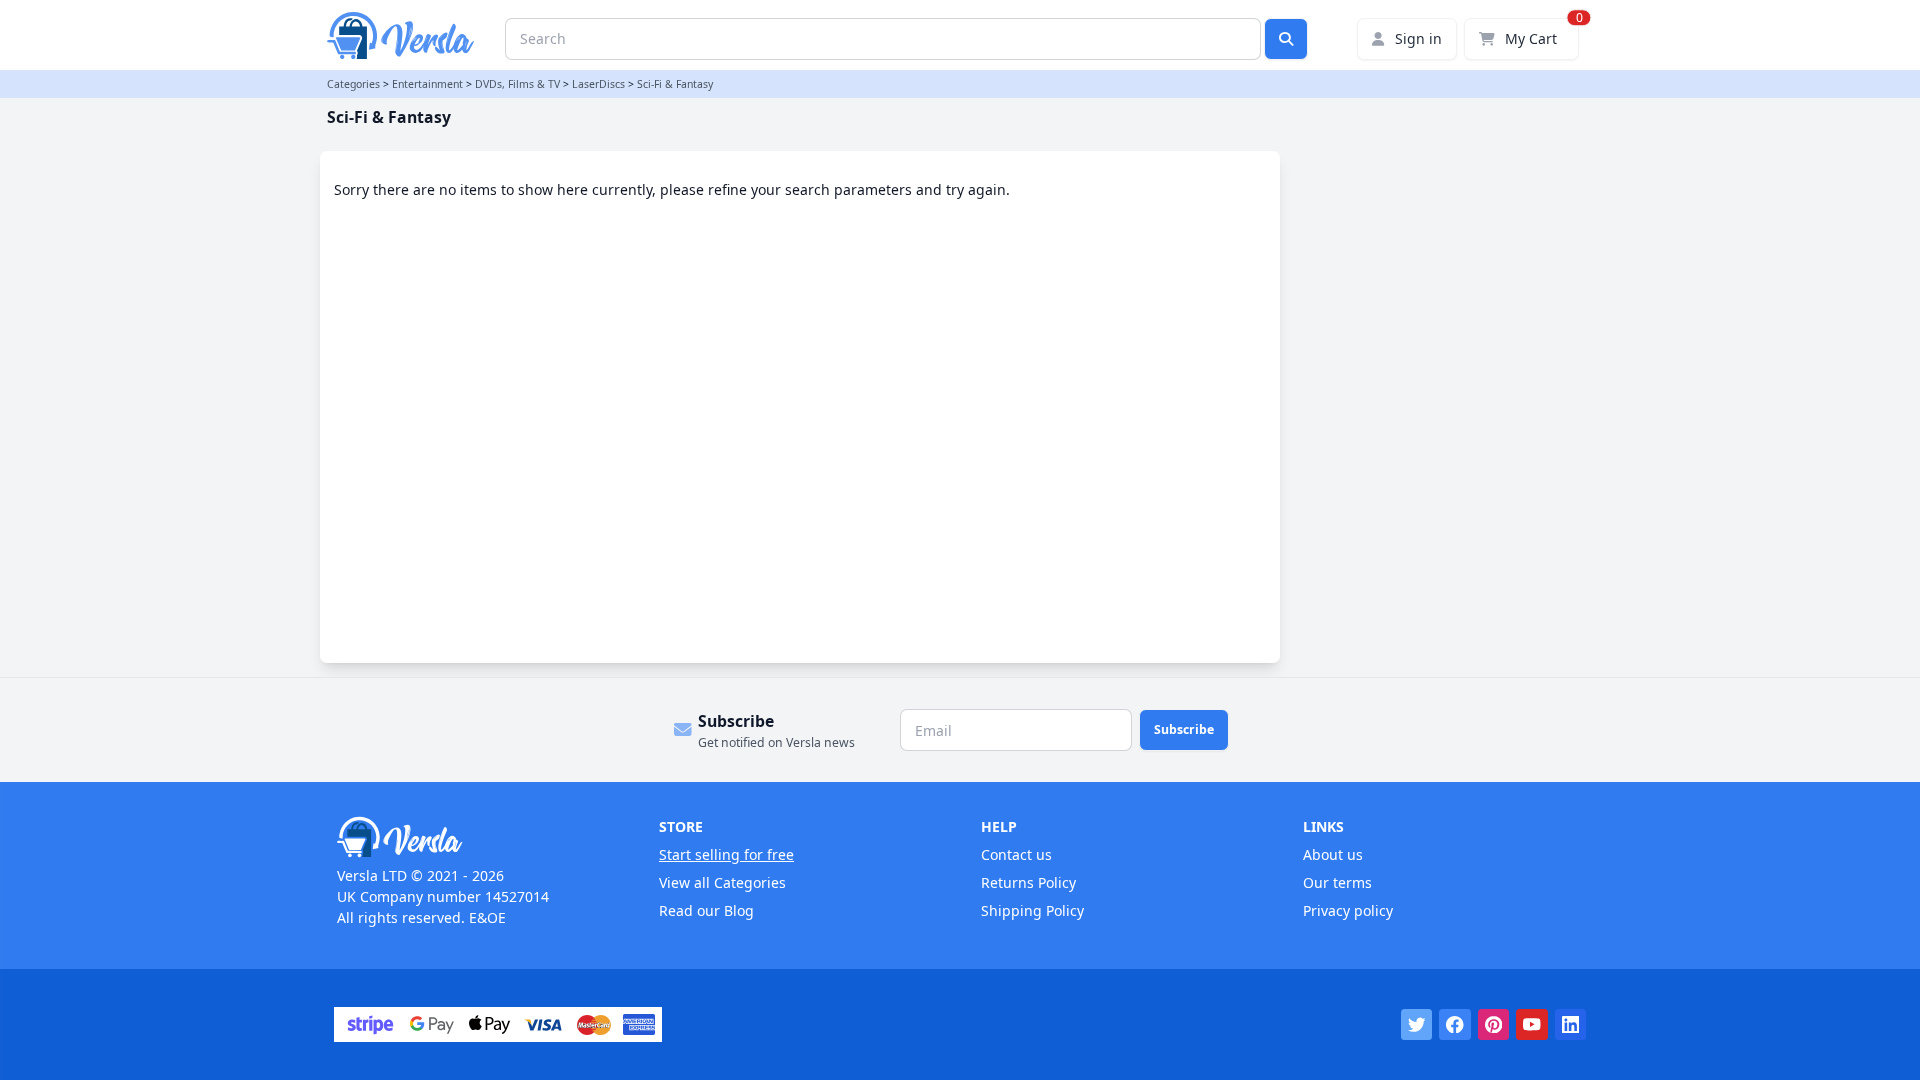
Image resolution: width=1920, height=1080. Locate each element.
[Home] (477, 837)
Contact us (1016, 854)
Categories (353, 84)
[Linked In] (1571, 1025)
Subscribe (1184, 729)
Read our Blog (706, 910)
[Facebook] (1455, 1025)
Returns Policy (1028, 882)
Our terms (1337, 882)
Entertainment (427, 84)
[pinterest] (1494, 1025)
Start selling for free (726, 854)
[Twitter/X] (1417, 1025)
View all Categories (722, 882)
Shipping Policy (1032, 910)
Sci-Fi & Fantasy (675, 84)
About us (1333, 854)
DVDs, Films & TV (517, 84)
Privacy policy (1348, 910)
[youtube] (1532, 1025)
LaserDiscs (598, 84)
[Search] (1286, 39)
